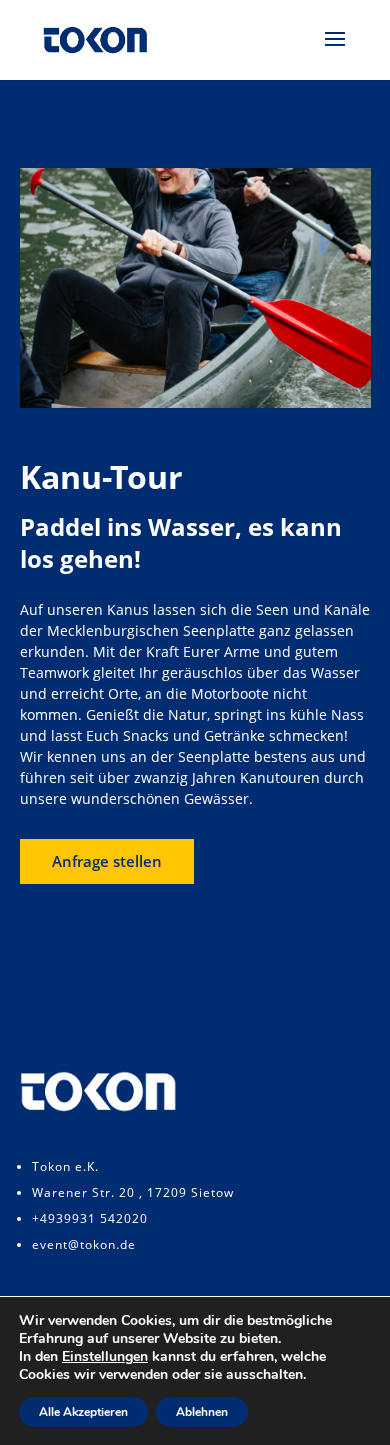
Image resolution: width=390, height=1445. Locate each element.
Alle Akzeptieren (83, 1412)
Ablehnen (202, 1412)
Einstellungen (105, 1357)
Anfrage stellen (107, 861)
